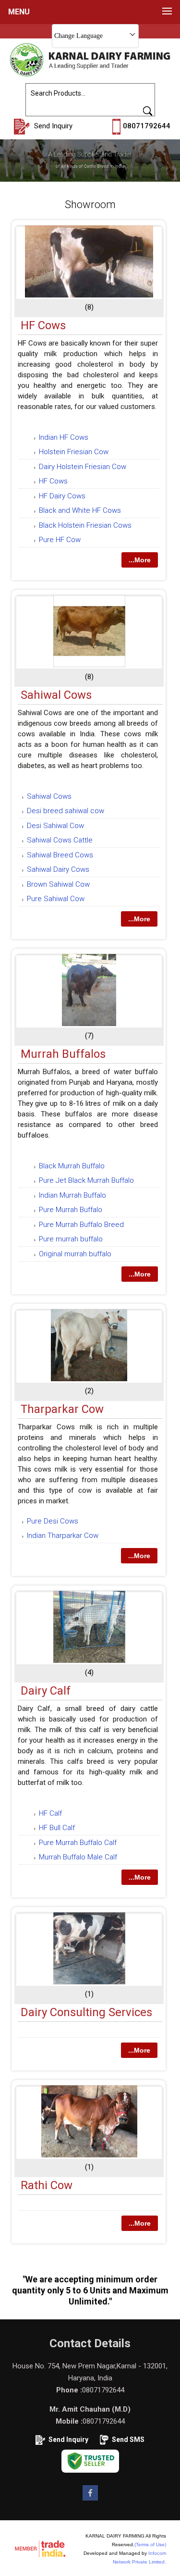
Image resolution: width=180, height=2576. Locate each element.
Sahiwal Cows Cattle (60, 840)
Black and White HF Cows (80, 510)
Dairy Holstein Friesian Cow (83, 467)
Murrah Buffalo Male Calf (78, 1857)
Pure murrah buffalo (71, 1239)
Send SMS (128, 2440)
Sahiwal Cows (56, 695)
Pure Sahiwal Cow (56, 899)
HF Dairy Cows (62, 496)
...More (140, 560)
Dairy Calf (46, 1691)
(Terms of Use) (150, 2545)
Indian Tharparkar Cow (63, 1536)
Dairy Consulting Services (86, 2012)
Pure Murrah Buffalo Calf (78, 1843)
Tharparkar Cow (62, 1409)
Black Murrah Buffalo (72, 1166)
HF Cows (43, 325)
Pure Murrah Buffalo (71, 1210)
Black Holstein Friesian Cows (85, 525)
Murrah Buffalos (63, 1054)
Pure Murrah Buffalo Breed (81, 1225)
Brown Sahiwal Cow (58, 884)
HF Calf (50, 1813)
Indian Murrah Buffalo (72, 1195)
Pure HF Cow (60, 540)
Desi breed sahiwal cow (66, 811)
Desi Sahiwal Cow (55, 826)
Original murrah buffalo (75, 1254)
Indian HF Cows (64, 437)
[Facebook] (90, 2500)
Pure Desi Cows (53, 1521)
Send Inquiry (68, 2440)
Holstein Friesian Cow (74, 452)
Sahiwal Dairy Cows (58, 869)
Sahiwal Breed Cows (60, 855)
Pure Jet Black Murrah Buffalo (86, 1180)
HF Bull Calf (57, 1828)
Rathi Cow (47, 2185)
